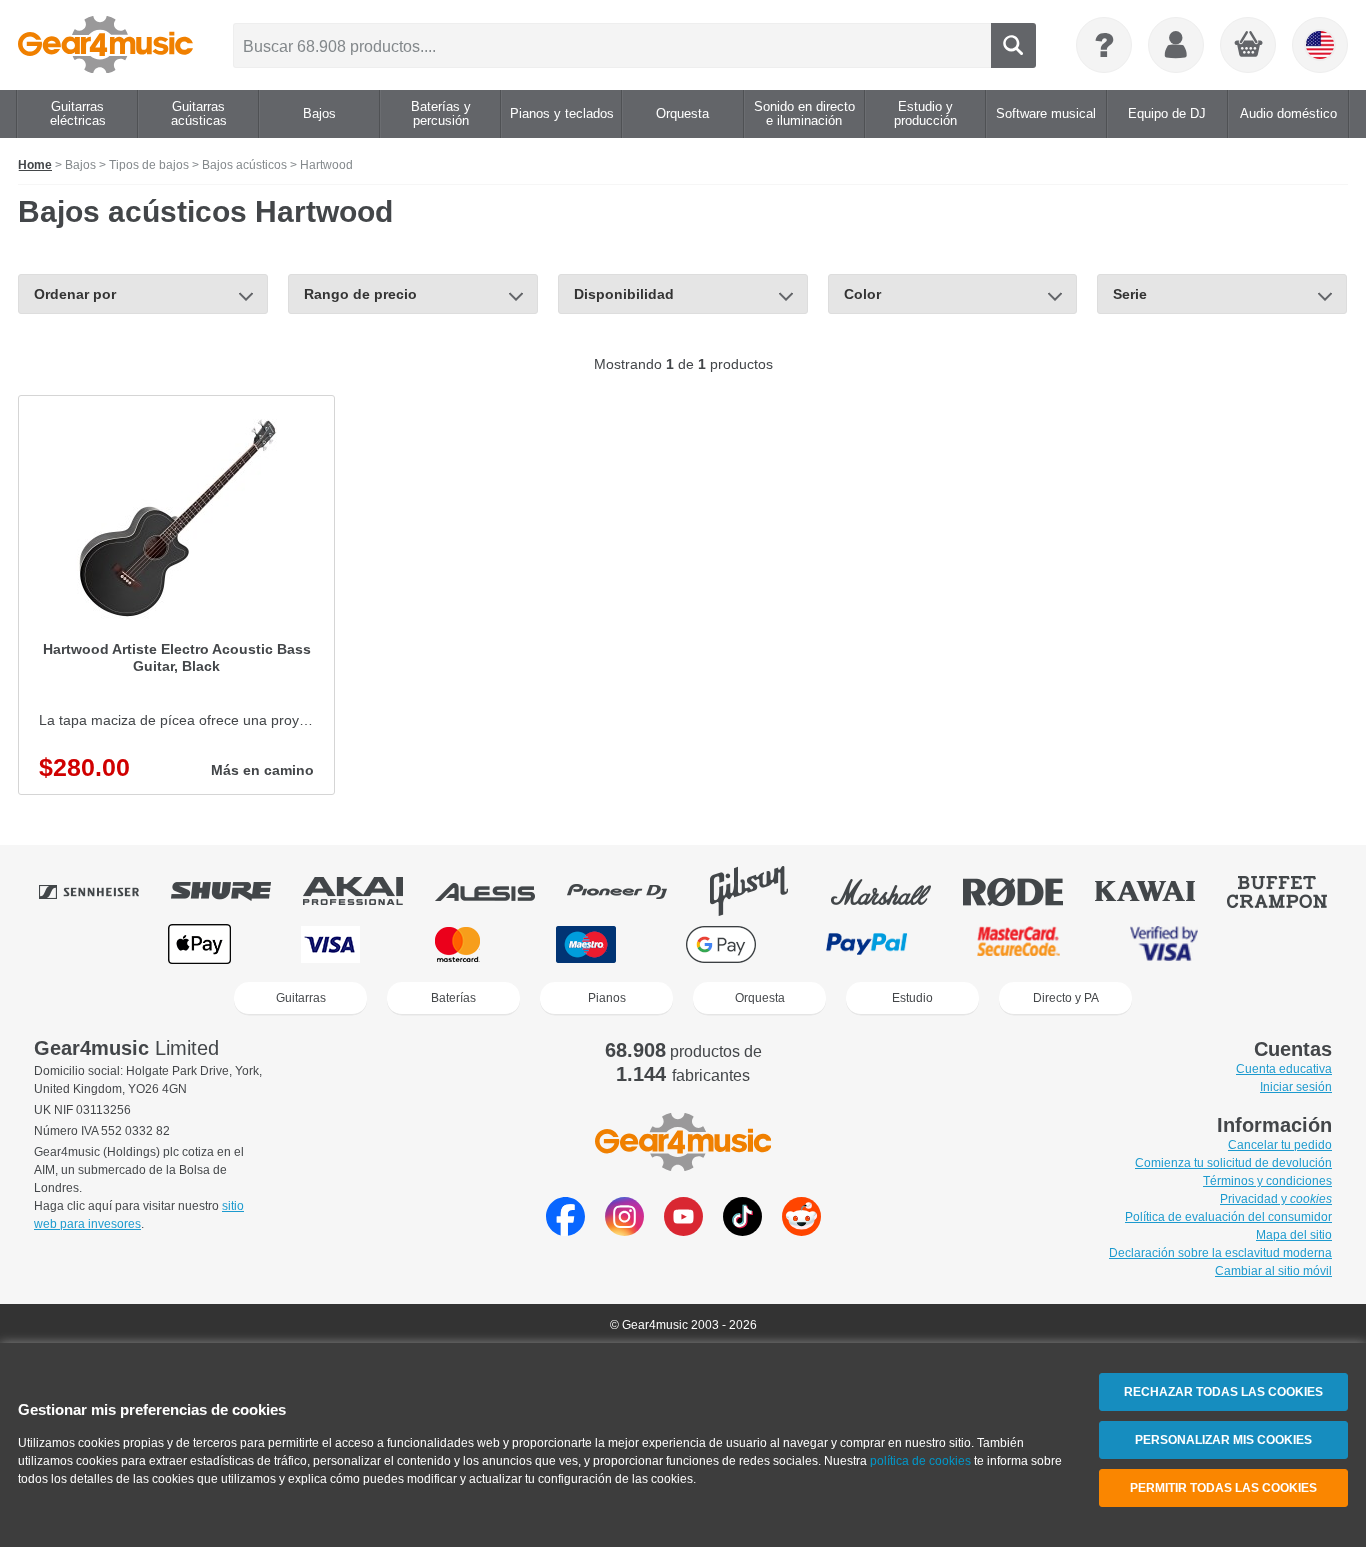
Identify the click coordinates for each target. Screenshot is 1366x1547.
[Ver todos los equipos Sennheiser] (103, 891)
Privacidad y (1276, 1199)
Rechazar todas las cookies (1223, 1392)
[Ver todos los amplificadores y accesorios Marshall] (895, 891)
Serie (1130, 294)
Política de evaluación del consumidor (1228, 1217)
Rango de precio (360, 294)
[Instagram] (624, 1230)
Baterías (453, 998)
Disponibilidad (624, 294)
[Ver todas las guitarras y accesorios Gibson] (763, 891)
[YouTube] (683, 1230)
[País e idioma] (1320, 45)
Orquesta (760, 998)
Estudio (912, 998)
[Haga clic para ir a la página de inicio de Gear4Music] (105, 45)
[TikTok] (742, 1230)
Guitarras (301, 998)
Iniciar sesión (1296, 1087)
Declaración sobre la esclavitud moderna (1220, 1253)
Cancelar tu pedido (1280, 1145)
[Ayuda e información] (1104, 45)
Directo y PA (1066, 998)
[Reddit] (801, 1230)
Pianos (607, 998)
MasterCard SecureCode (1018, 944)
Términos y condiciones (1267, 1181)
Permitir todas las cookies (1223, 1488)
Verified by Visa (1164, 944)
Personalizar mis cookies (1223, 1440)
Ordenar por (75, 294)
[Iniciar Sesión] (1176, 45)
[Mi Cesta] (1249, 46)
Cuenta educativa (1284, 1069)
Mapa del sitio (1294, 1235)
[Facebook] (565, 1230)
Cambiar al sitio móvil (1273, 1271)
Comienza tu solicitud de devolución (1233, 1163)
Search (1013, 45)
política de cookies (920, 1461)
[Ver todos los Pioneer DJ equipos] (631, 891)
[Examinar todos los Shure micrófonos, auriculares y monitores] (235, 891)
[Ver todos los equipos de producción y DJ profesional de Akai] (367, 891)
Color (862, 294)
